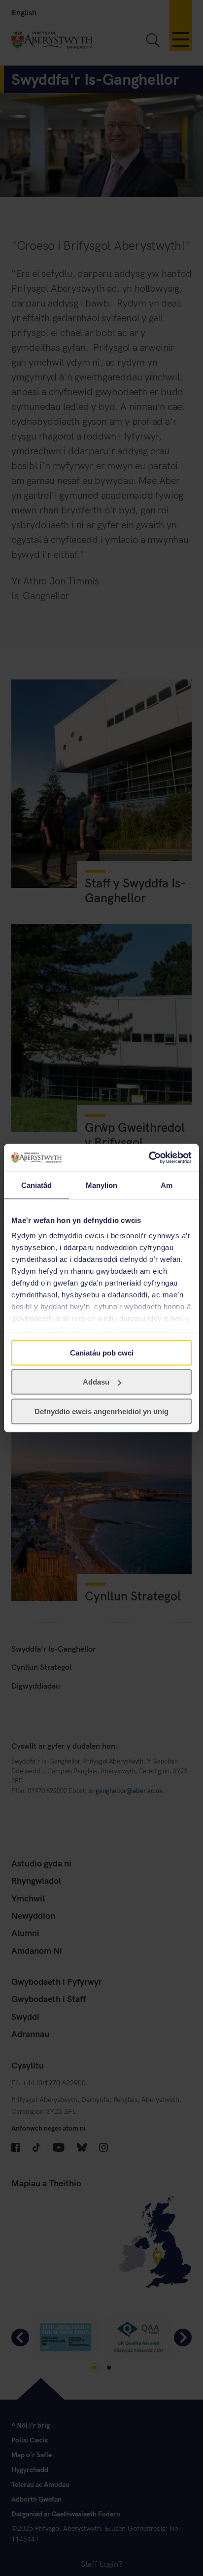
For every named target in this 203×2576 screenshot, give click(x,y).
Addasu (96, 1382)
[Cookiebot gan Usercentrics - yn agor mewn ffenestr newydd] (149, 1158)
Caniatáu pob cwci (102, 1352)
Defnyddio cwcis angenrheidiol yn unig (101, 1411)
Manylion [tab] (102, 1185)
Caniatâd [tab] (37, 1185)
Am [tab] (167, 1185)
